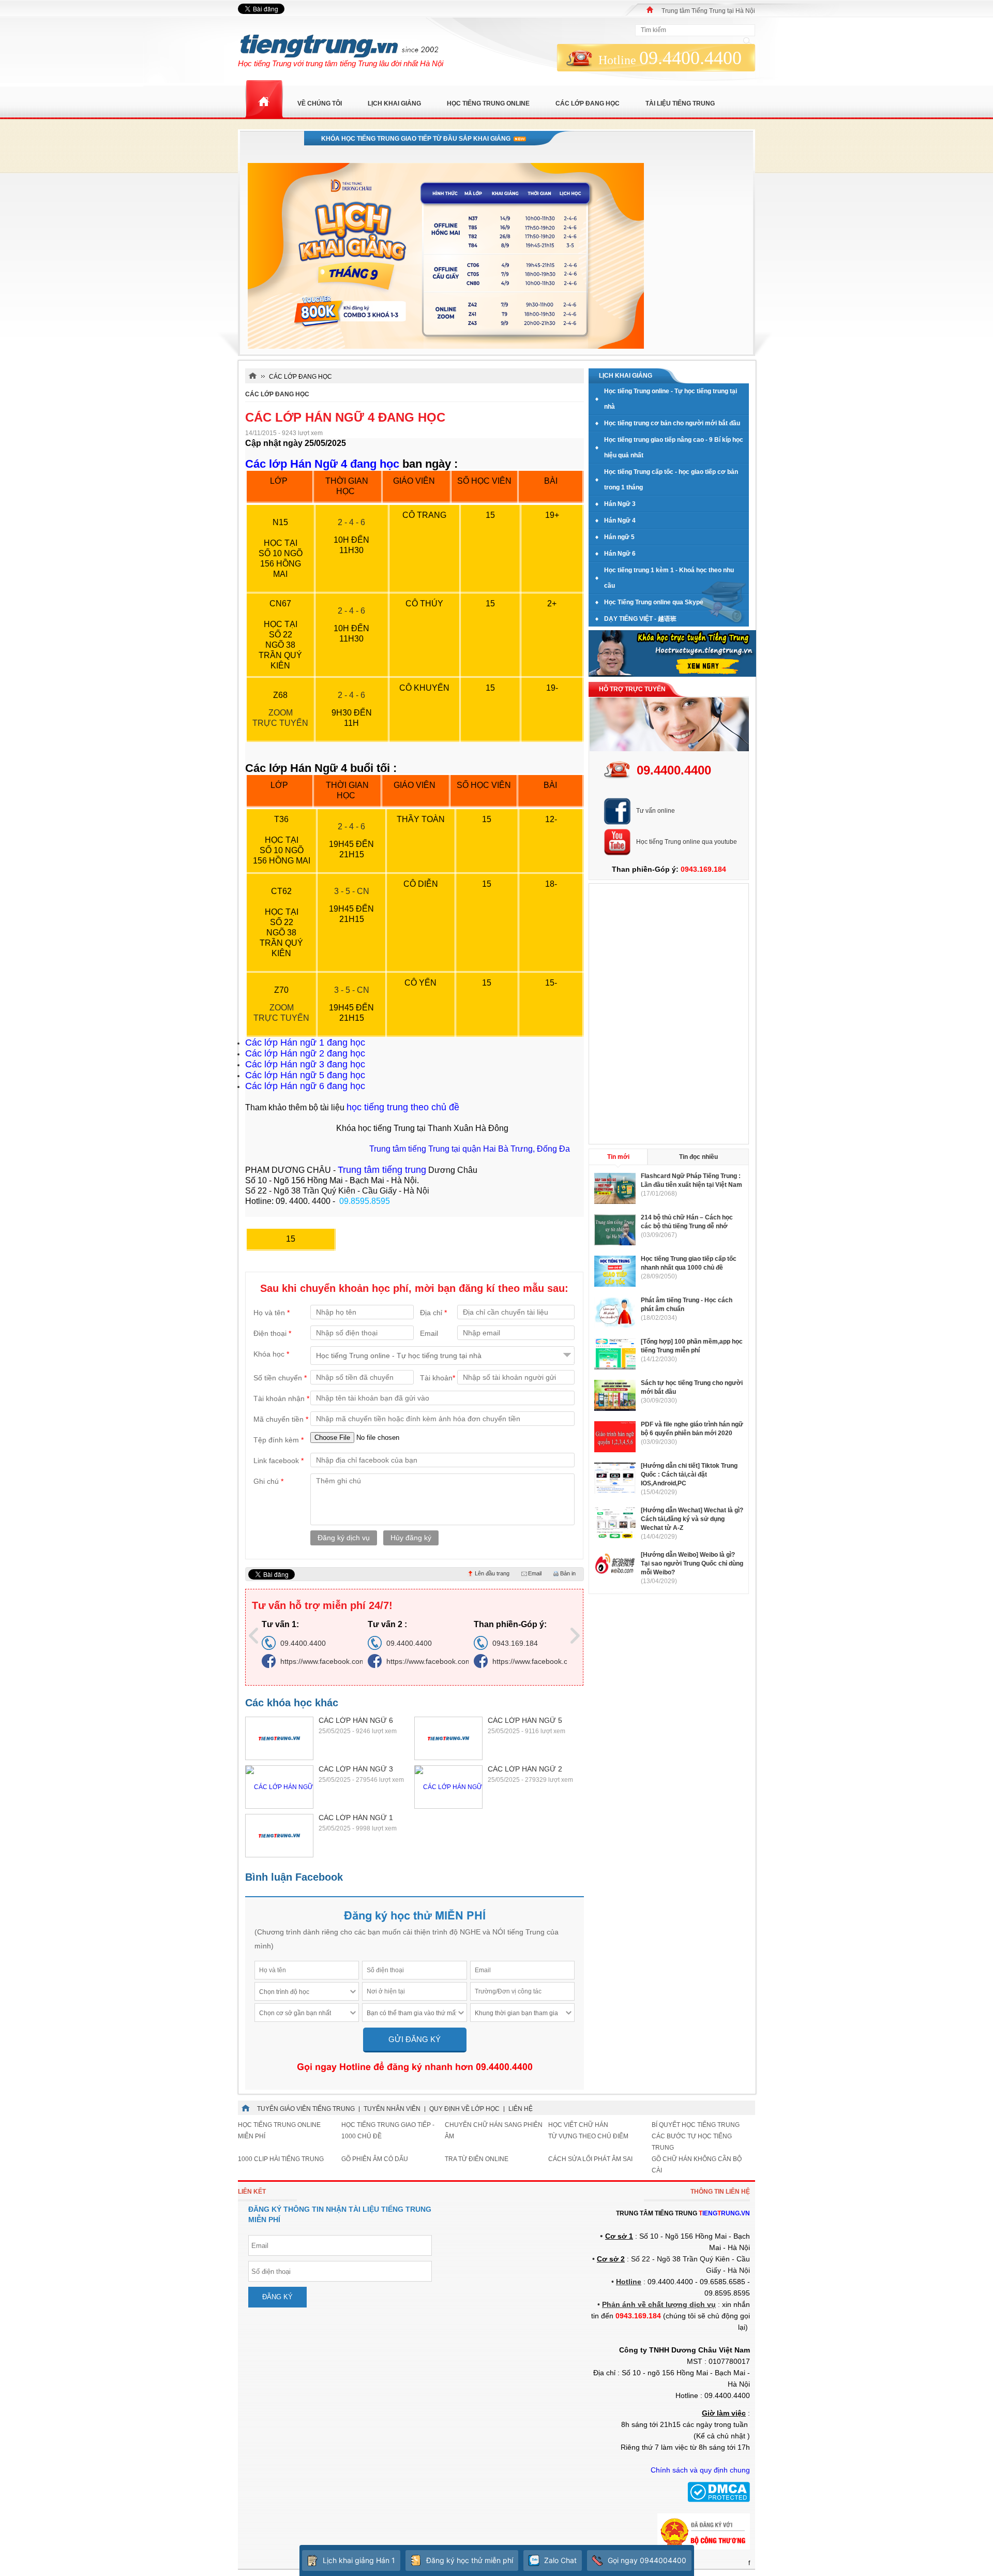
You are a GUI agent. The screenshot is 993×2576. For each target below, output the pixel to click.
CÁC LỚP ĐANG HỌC (277, 394)
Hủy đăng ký (411, 1538)
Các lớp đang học (588, 103)
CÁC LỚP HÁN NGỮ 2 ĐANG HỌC (525, 1769)
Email (535, 1573)
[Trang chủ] (650, 10)
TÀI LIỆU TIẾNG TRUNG (680, 103)
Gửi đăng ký (415, 2039)
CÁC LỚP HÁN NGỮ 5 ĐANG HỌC (525, 1721)
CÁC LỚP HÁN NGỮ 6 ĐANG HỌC (356, 1721)
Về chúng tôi (320, 103)
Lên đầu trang (492, 1573)
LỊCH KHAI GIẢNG (394, 103)
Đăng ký (277, 2297)
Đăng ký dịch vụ (344, 1538)
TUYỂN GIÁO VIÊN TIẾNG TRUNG (306, 2109)
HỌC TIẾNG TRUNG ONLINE (488, 103)
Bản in (568, 1573)
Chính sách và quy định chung (700, 2470)
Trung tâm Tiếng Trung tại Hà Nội (708, 11)
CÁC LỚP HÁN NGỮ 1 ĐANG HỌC (356, 1818)
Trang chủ (264, 100)
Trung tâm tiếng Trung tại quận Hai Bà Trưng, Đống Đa (470, 1149)
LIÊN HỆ (521, 2109)
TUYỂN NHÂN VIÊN (392, 2109)
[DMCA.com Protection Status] (719, 2500)
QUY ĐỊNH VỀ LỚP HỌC (464, 2109)
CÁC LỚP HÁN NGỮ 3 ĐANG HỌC (356, 1769)
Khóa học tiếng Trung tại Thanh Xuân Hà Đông (422, 1128)
